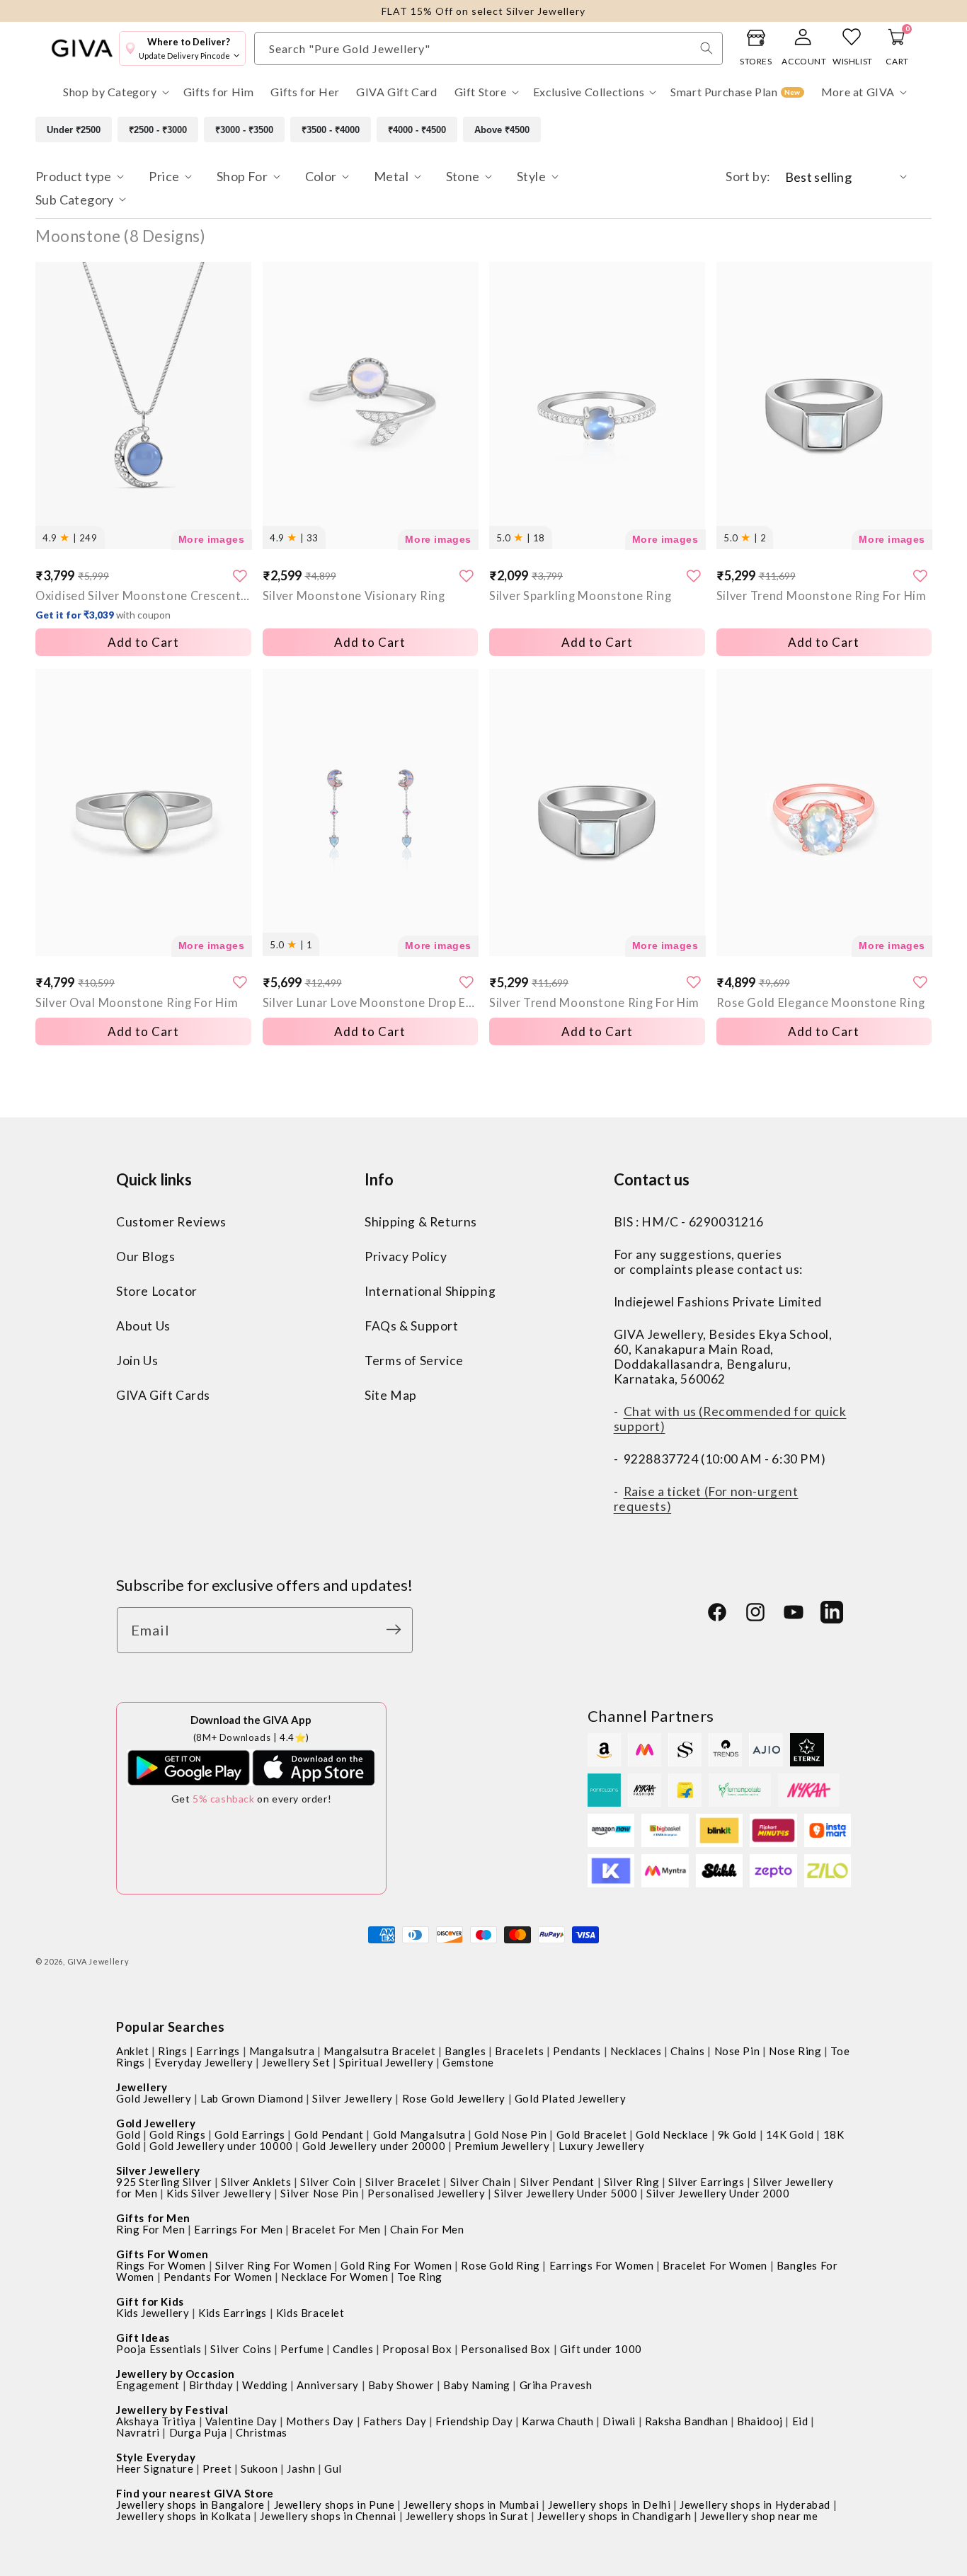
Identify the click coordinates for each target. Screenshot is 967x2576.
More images (212, 539)
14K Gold (790, 2134)
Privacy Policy (406, 1257)
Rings (172, 2051)
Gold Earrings (250, 2134)
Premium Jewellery (502, 2146)
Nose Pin (737, 2051)
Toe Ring (420, 2277)
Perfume (302, 2349)
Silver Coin (328, 2182)
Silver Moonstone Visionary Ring (354, 596)
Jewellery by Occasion (176, 2374)
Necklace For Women (334, 2277)
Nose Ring (795, 2051)
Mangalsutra (282, 2051)
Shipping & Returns (421, 1223)
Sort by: (748, 176)
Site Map (391, 1396)
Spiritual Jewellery (386, 2062)
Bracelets (519, 2051)
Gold (128, 2134)
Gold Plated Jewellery (571, 2098)
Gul (333, 2468)
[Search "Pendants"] (706, 48)
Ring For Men (150, 2229)
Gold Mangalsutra (419, 2134)
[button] (115, 92)
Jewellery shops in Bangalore (190, 2505)
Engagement (148, 2385)
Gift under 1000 (601, 2349)
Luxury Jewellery (602, 2146)
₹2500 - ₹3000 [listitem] (158, 130)
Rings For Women (161, 2265)
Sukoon (259, 2468)
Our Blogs (145, 1257)
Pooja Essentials (159, 2349)
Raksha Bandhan (686, 2421)
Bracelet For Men (336, 2229)
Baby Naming (477, 2385)
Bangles (465, 2051)
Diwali (619, 2421)
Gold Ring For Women (396, 2265)
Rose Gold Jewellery (454, 2098)
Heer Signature (155, 2468)
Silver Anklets (256, 2182)
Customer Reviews (171, 1223)
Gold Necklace (672, 2134)
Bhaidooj (760, 2421)
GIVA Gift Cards (163, 1396)
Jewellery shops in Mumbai (471, 2505)
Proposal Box (417, 2349)
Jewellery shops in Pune (334, 2505)
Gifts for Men (153, 2218)
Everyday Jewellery (204, 2062)
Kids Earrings (233, 2313)
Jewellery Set (296, 2062)
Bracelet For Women (715, 2265)
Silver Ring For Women (274, 2265)
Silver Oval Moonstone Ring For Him (137, 1002)
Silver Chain (481, 2182)
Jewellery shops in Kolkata (184, 2516)
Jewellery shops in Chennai (328, 2516)
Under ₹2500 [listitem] (74, 130)
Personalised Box (506, 2349)
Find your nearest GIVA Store (195, 2493)
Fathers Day (395, 2421)
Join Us (137, 1361)
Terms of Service (414, 1361)
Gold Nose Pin (511, 2134)
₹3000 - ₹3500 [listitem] (244, 130)
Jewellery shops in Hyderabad (755, 2505)
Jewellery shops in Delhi (609, 2505)
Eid (800, 2421)
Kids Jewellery (153, 2313)
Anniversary (328, 2385)
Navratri (138, 2432)
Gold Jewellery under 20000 (374, 2146)
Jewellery (142, 2087)
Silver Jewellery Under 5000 (566, 2193)
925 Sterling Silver (164, 2182)
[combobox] (488, 48)
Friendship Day (474, 2421)
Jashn (301, 2468)
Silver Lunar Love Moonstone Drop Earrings (371, 1002)
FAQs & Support (411, 1327)
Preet (217, 2468)
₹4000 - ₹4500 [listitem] (417, 130)
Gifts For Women (162, 2254)
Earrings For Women (602, 2265)
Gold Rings (177, 2134)
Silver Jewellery (353, 2098)
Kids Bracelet (310, 2313)
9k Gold (737, 2134)
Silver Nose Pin (319, 2193)
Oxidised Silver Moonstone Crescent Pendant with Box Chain (143, 605)
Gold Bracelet (592, 2134)
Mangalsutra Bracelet (379, 2051)
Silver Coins (241, 2349)
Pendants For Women (218, 2277)
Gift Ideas (143, 2338)
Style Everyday (156, 2457)
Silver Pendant (557, 2182)
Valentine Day (241, 2421)
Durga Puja (198, 2432)
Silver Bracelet (403, 2182)
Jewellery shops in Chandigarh (614, 2516)
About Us (143, 1327)
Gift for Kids (150, 2301)
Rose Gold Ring (500, 2265)
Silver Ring (632, 2182)
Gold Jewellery (154, 2098)
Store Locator (157, 1292)
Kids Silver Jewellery (219, 2193)
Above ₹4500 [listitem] (502, 130)
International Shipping (430, 1292)
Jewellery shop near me (759, 2516)
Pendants (577, 2051)
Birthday (211, 2385)
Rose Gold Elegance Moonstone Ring (821, 1002)
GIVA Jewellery (98, 1961)
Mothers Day (320, 2421)
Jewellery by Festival (172, 2410)
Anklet (133, 2051)
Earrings (218, 2051)
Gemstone (468, 2062)
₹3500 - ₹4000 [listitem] (331, 130)
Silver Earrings (706, 2182)
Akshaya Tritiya (156, 2421)
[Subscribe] (397, 1629)
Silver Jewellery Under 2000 (718, 2193)
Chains (688, 2051)
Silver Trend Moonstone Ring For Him (822, 596)
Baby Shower (401, 2385)
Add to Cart (143, 1031)
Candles (353, 2349)
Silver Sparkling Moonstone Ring (580, 596)
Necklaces (636, 2051)
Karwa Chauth (557, 2421)
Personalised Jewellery (426, 2193)
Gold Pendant (329, 2134)
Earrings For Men (239, 2229)
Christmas (261, 2432)
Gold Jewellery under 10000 (221, 2146)
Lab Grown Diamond (252, 2098)
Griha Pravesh (556, 2385)
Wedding (265, 2385)
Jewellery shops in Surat (467, 2516)
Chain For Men (427, 2229)
